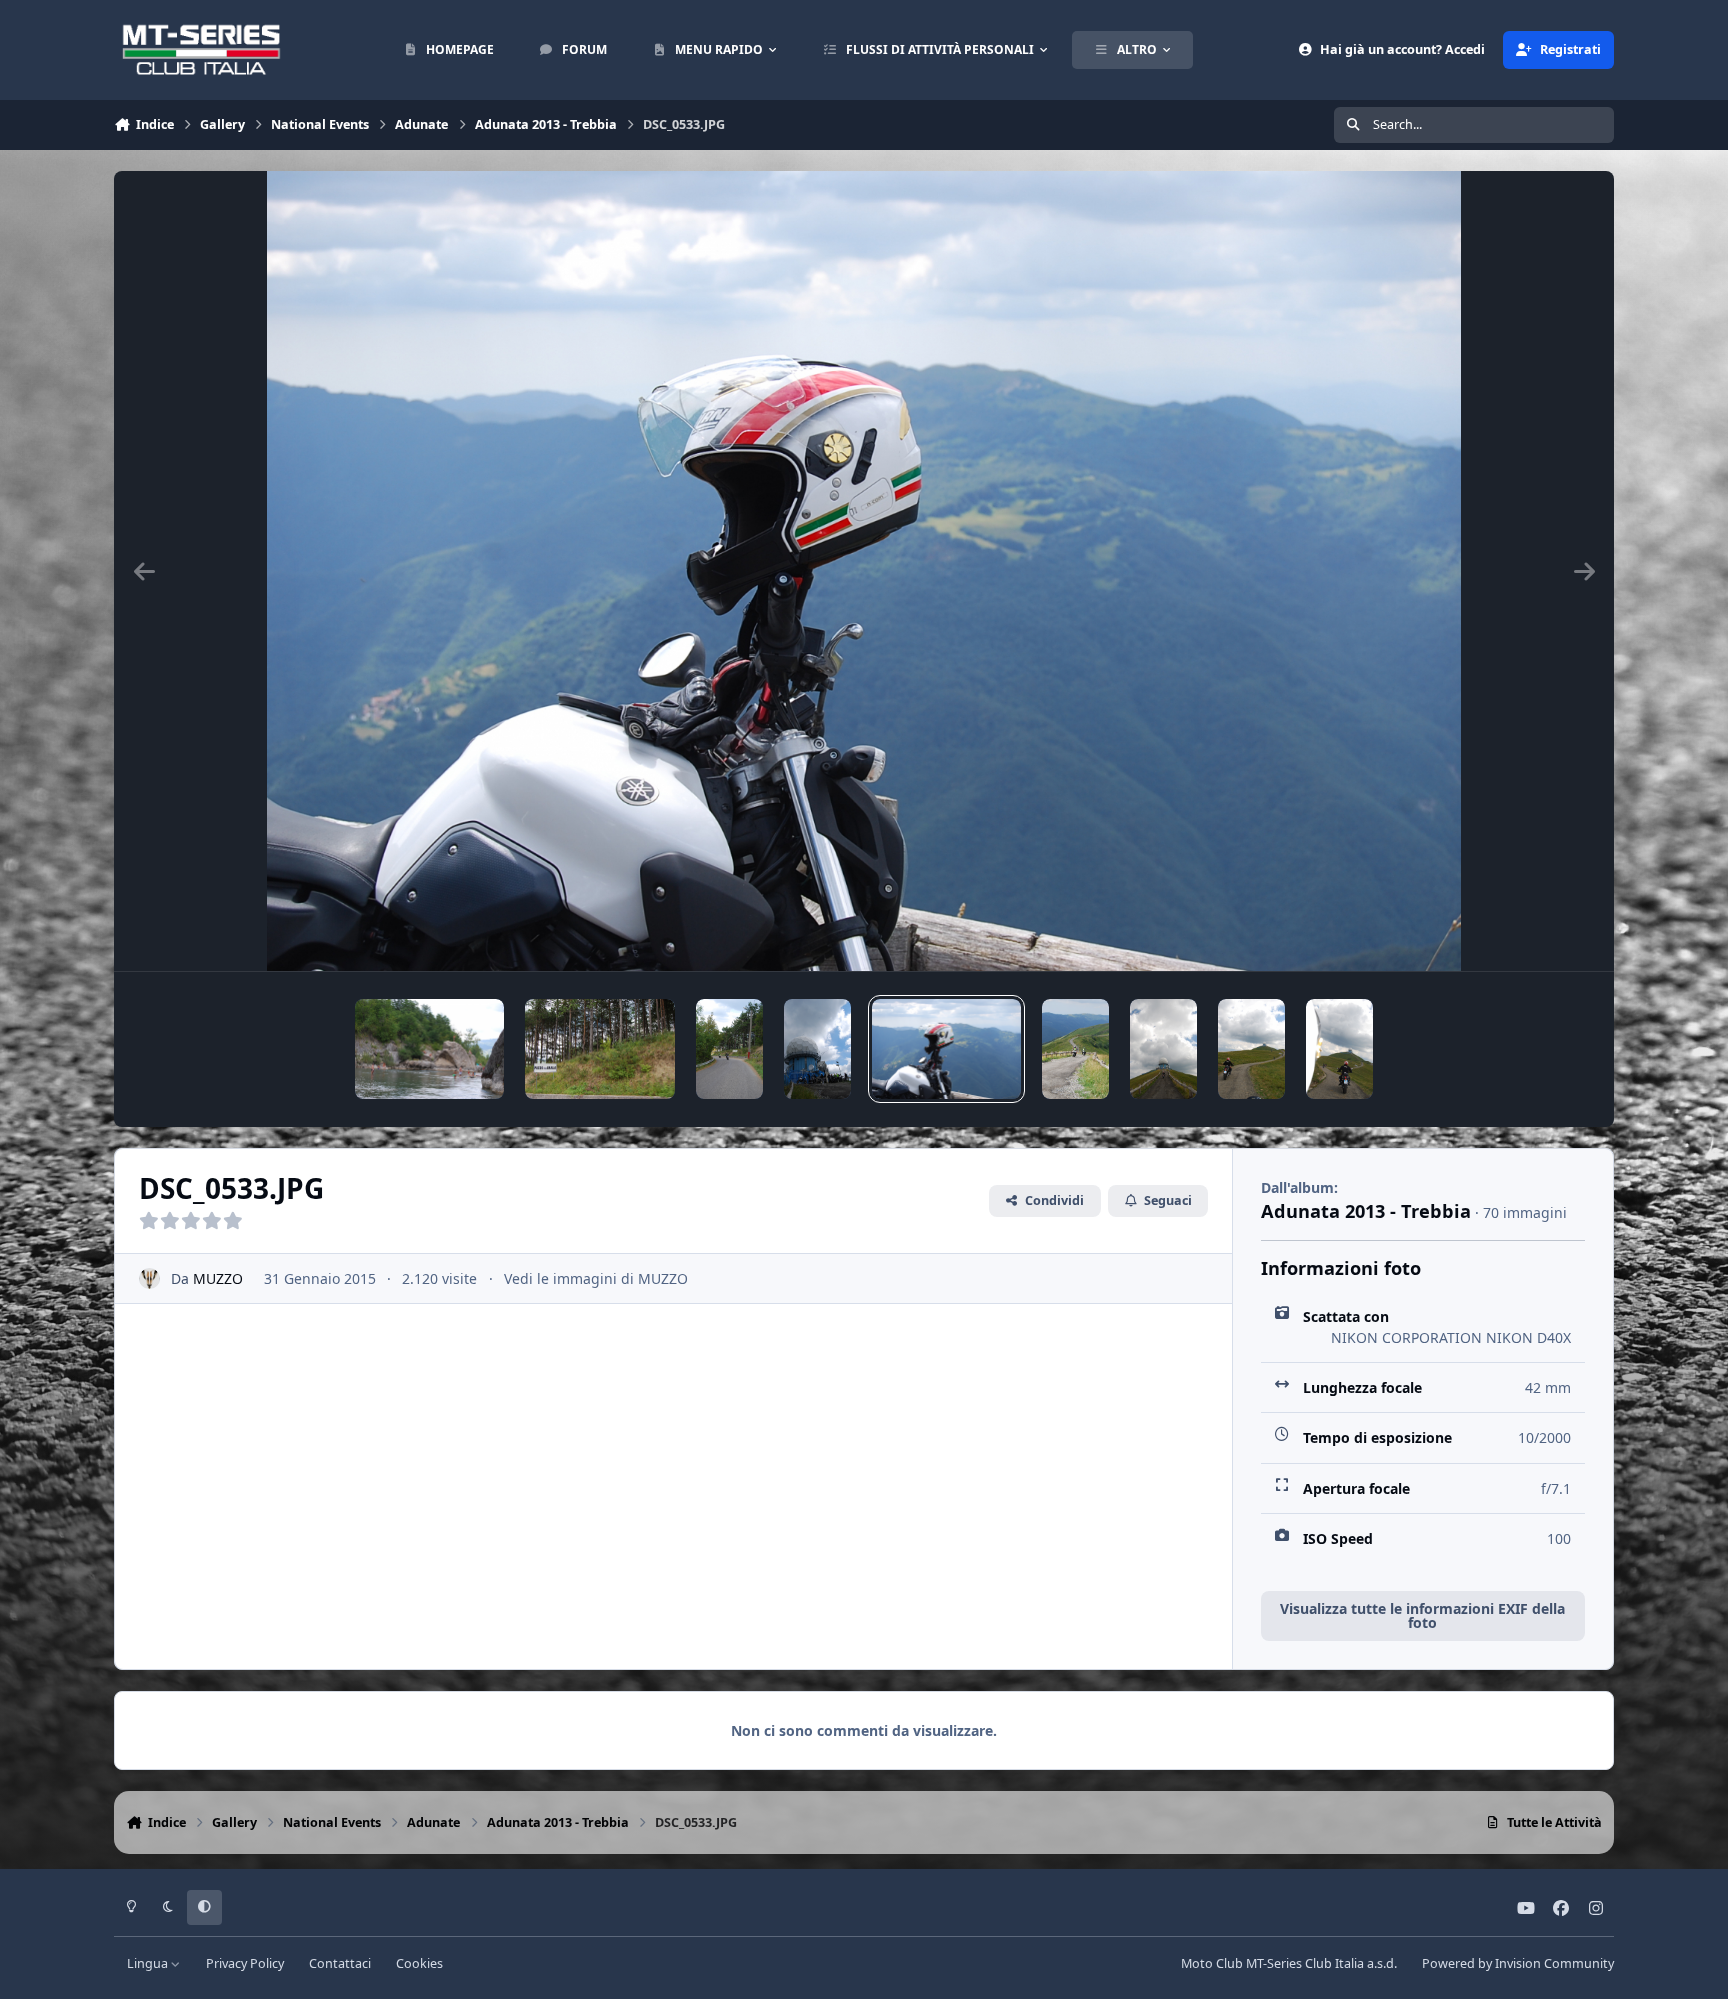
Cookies (419, 1963)
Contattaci (340, 1963)
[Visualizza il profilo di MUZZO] (149, 1278)
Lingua (149, 1963)
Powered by (1518, 1963)
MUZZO (218, 1278)
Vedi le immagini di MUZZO (596, 1278)
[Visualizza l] (429, 1049)
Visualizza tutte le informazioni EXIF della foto (1422, 1615)
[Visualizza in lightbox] (864, 571)
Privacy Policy (245, 1963)
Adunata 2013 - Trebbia (1366, 1211)
